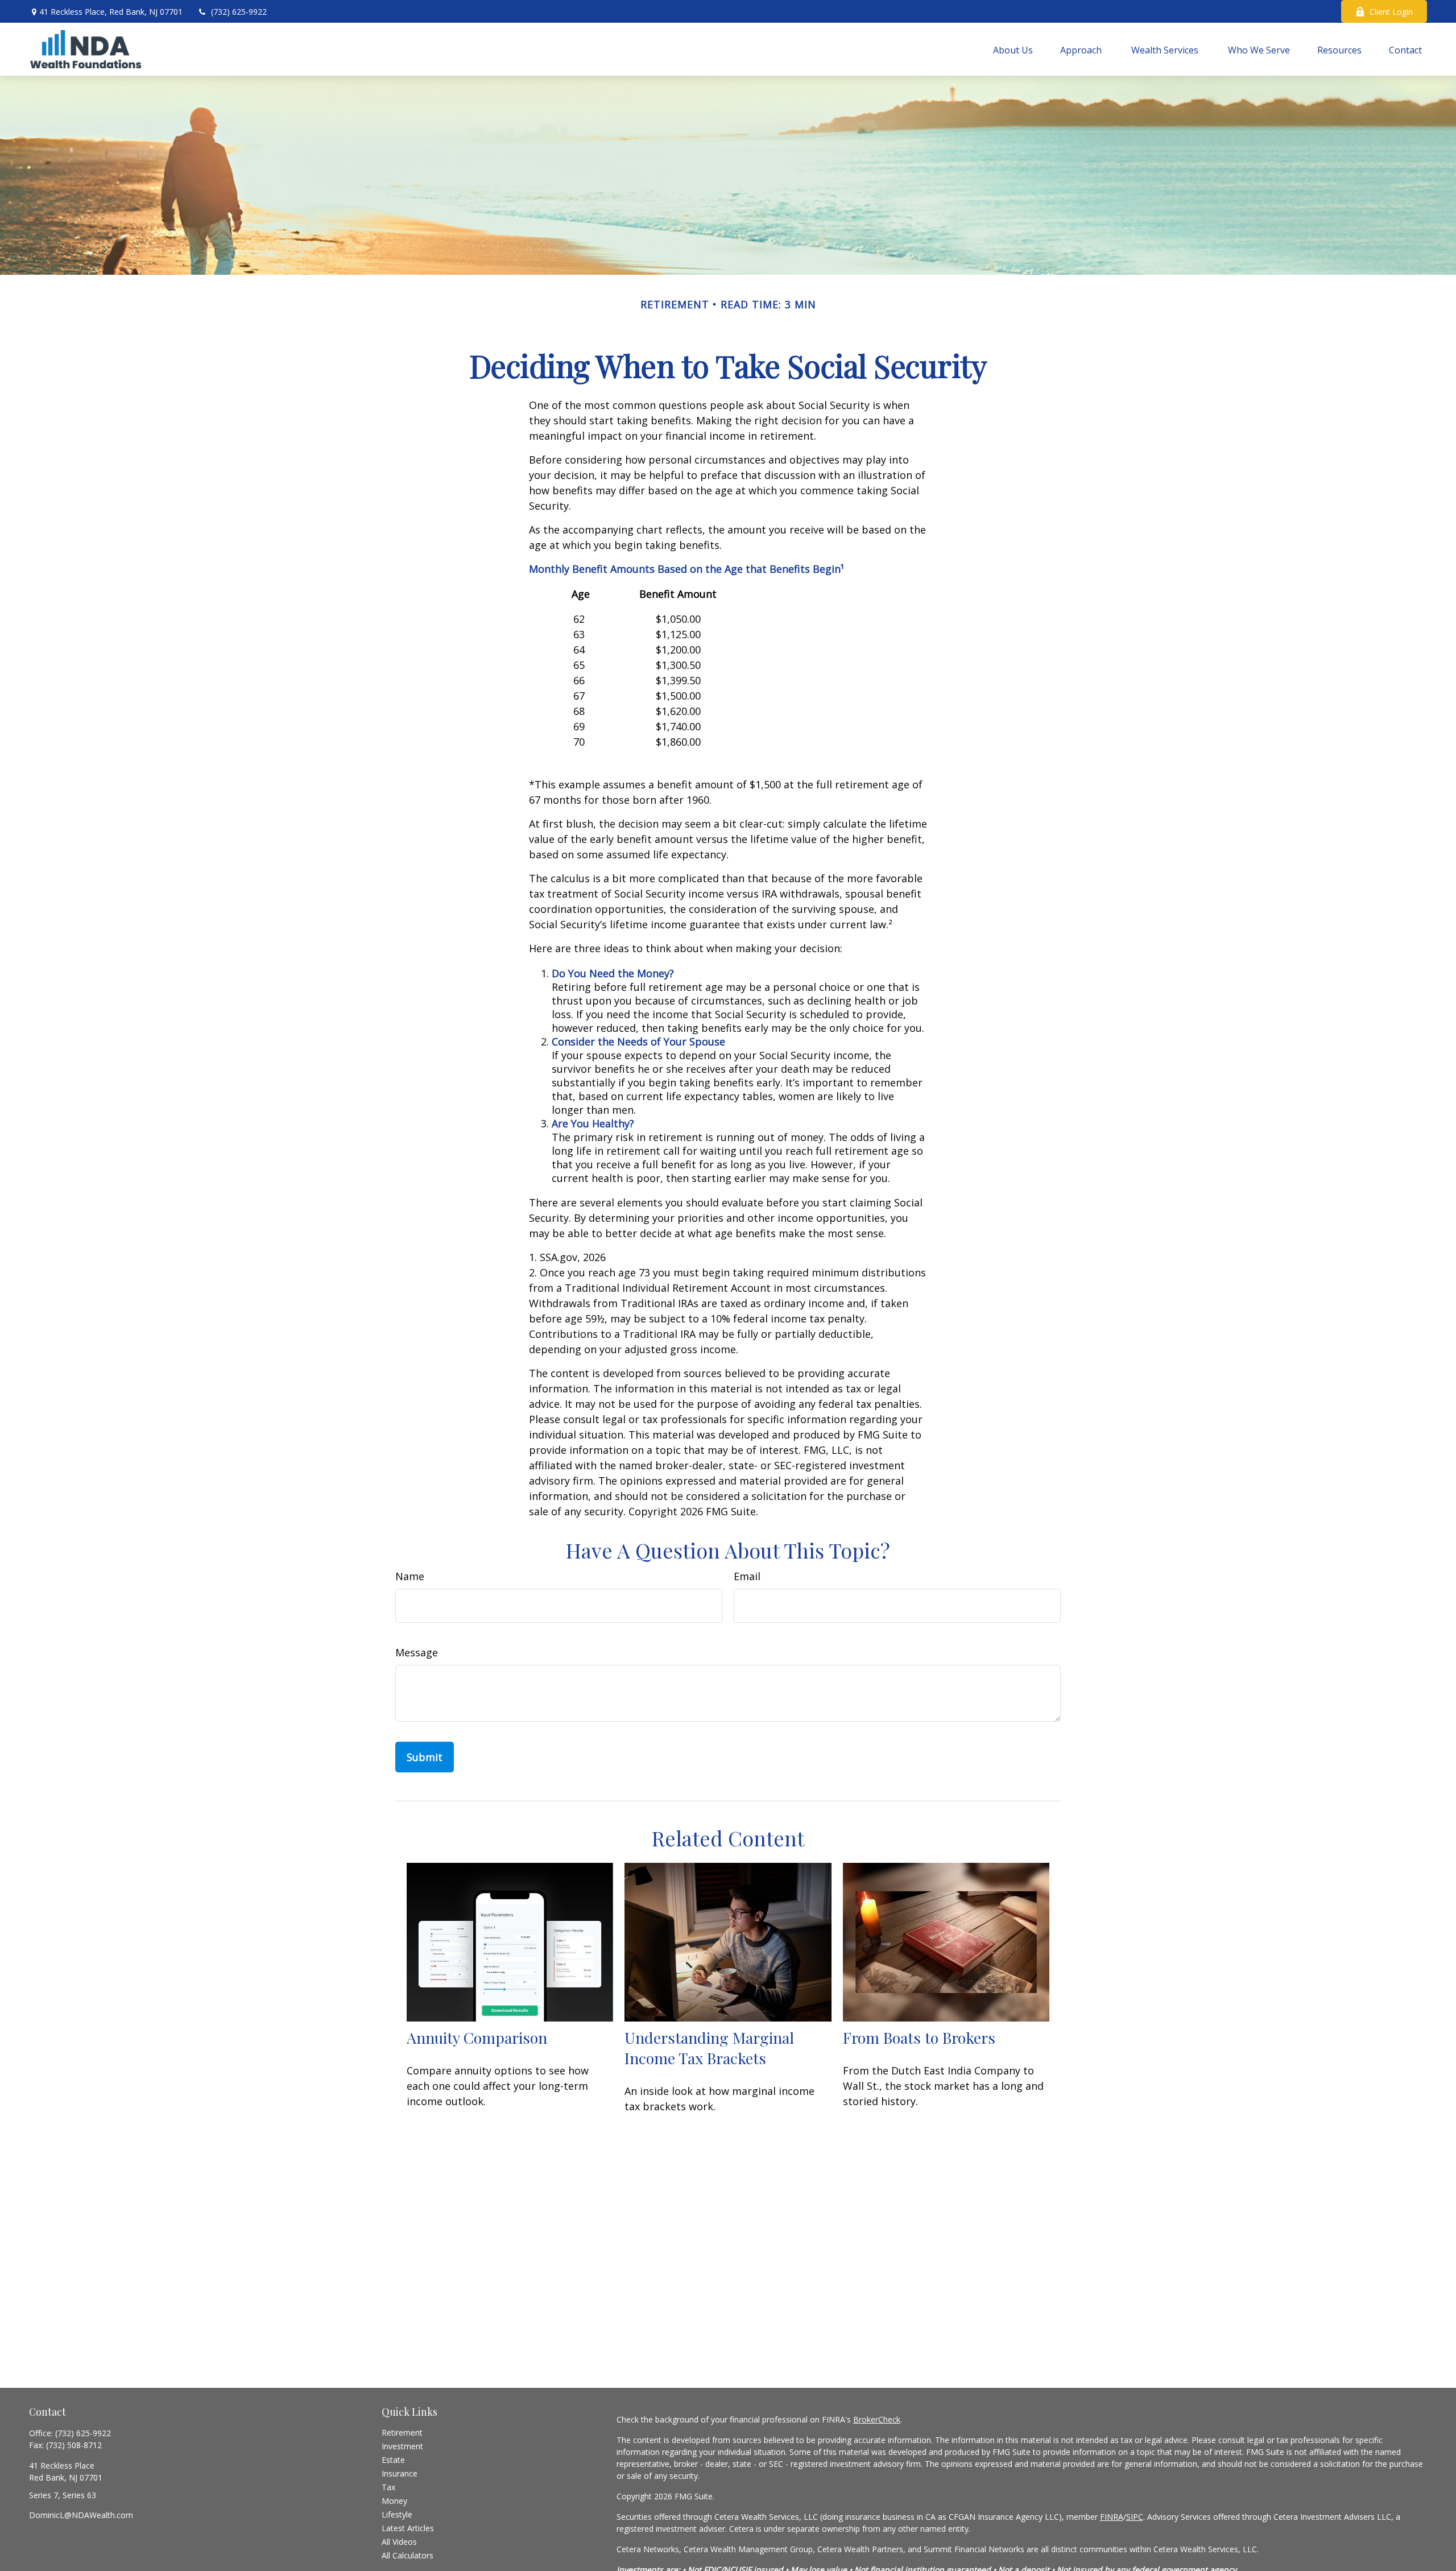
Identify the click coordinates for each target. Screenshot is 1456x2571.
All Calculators (408, 2555)
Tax (388, 2487)
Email (747, 1576)
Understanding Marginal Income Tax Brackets (709, 2048)
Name (410, 1576)
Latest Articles (408, 2528)
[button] (1013, 49)
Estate (393, 2460)
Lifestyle (397, 2514)
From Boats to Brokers (919, 2037)
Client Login (1391, 12)
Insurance (400, 2473)
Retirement (402, 2432)
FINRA (1112, 2517)
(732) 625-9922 (239, 12)
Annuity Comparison (477, 2037)
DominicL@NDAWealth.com (81, 2515)
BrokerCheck (877, 2419)
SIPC (1135, 2517)
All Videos (399, 2542)
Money (394, 2501)
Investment (402, 2446)
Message (417, 1652)
